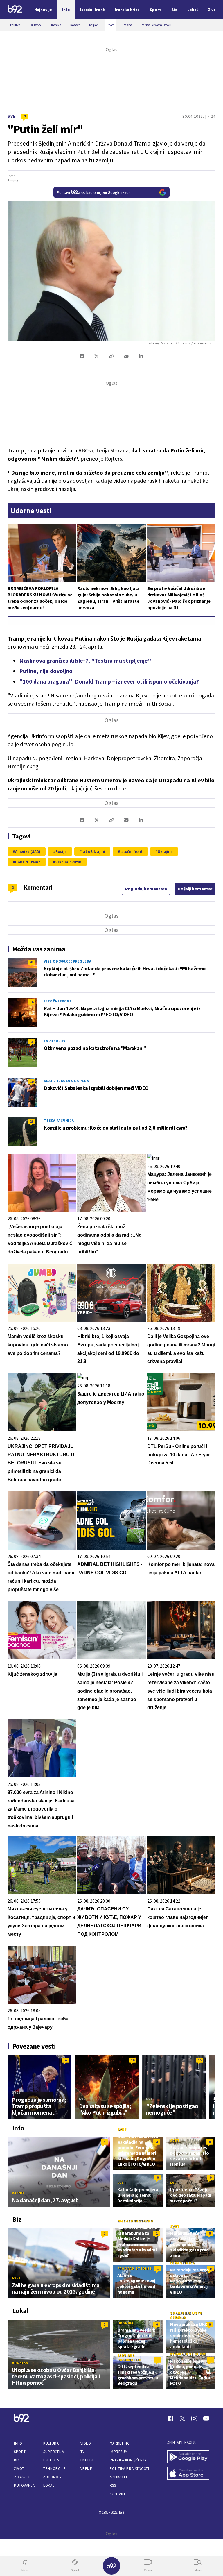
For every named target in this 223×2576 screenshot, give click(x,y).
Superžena (54, 2452)
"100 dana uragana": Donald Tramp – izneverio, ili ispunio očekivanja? (109, 681)
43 (32, 962)
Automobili (54, 2477)
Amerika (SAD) (28, 851)
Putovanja (24, 2485)
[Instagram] (194, 2418)
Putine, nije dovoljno (46, 671)
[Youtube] (206, 2418)
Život (19, 2469)
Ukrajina (165, 851)
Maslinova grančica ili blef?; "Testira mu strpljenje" (85, 660)
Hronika (20, 2363)
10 (32, 1082)
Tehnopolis (54, 2469)
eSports (51, 2460)
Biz (17, 2460)
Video (86, 2443)
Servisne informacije (129, 2357)
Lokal (49, 2485)
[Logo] (15, 10)
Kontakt (118, 2494)
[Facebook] (170, 2418)
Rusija (61, 851)
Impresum (119, 2452)
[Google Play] (188, 2457)
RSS (113, 2485)
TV (83, 2452)
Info (18, 2443)
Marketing (120, 2443)
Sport (20, 2452)
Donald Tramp (28, 862)
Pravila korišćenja (128, 2460)
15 (200, 2060)
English (88, 2460)
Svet (13, 116)
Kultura (51, 2443)
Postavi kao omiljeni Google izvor (93, 192)
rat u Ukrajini (93, 851)
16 (32, 1002)
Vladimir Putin (68, 862)
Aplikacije (119, 2477)
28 (32, 1121)
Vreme (86, 2469)
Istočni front (131, 851)
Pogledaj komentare (146, 889)
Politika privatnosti (130, 2469)
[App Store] (188, 2474)
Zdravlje (23, 2477)
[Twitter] (182, 2418)
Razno (18, 2193)
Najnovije (43, 10)
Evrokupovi (55, 1041)
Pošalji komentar (195, 889)
